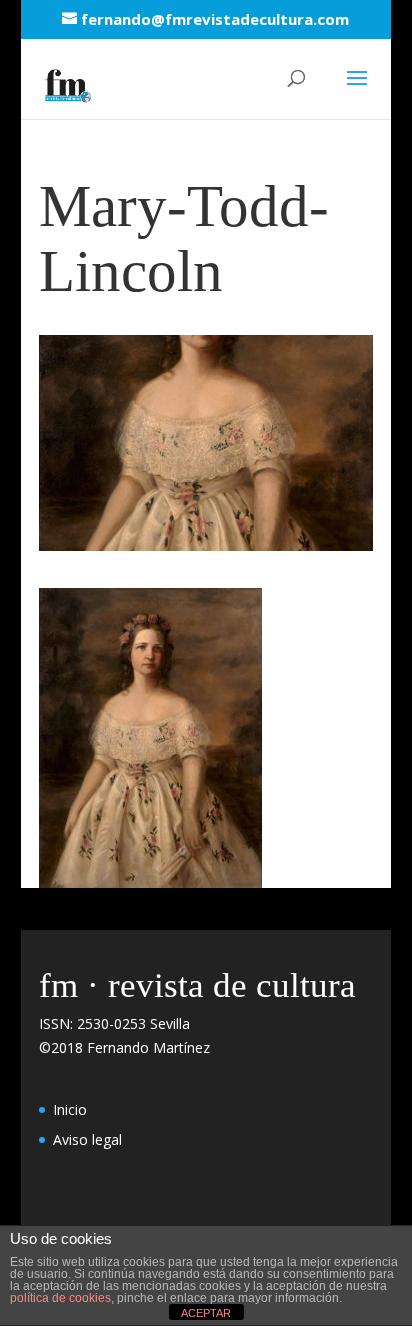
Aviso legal (87, 1139)
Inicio (70, 1109)
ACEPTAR (206, 1313)
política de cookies (60, 1298)
